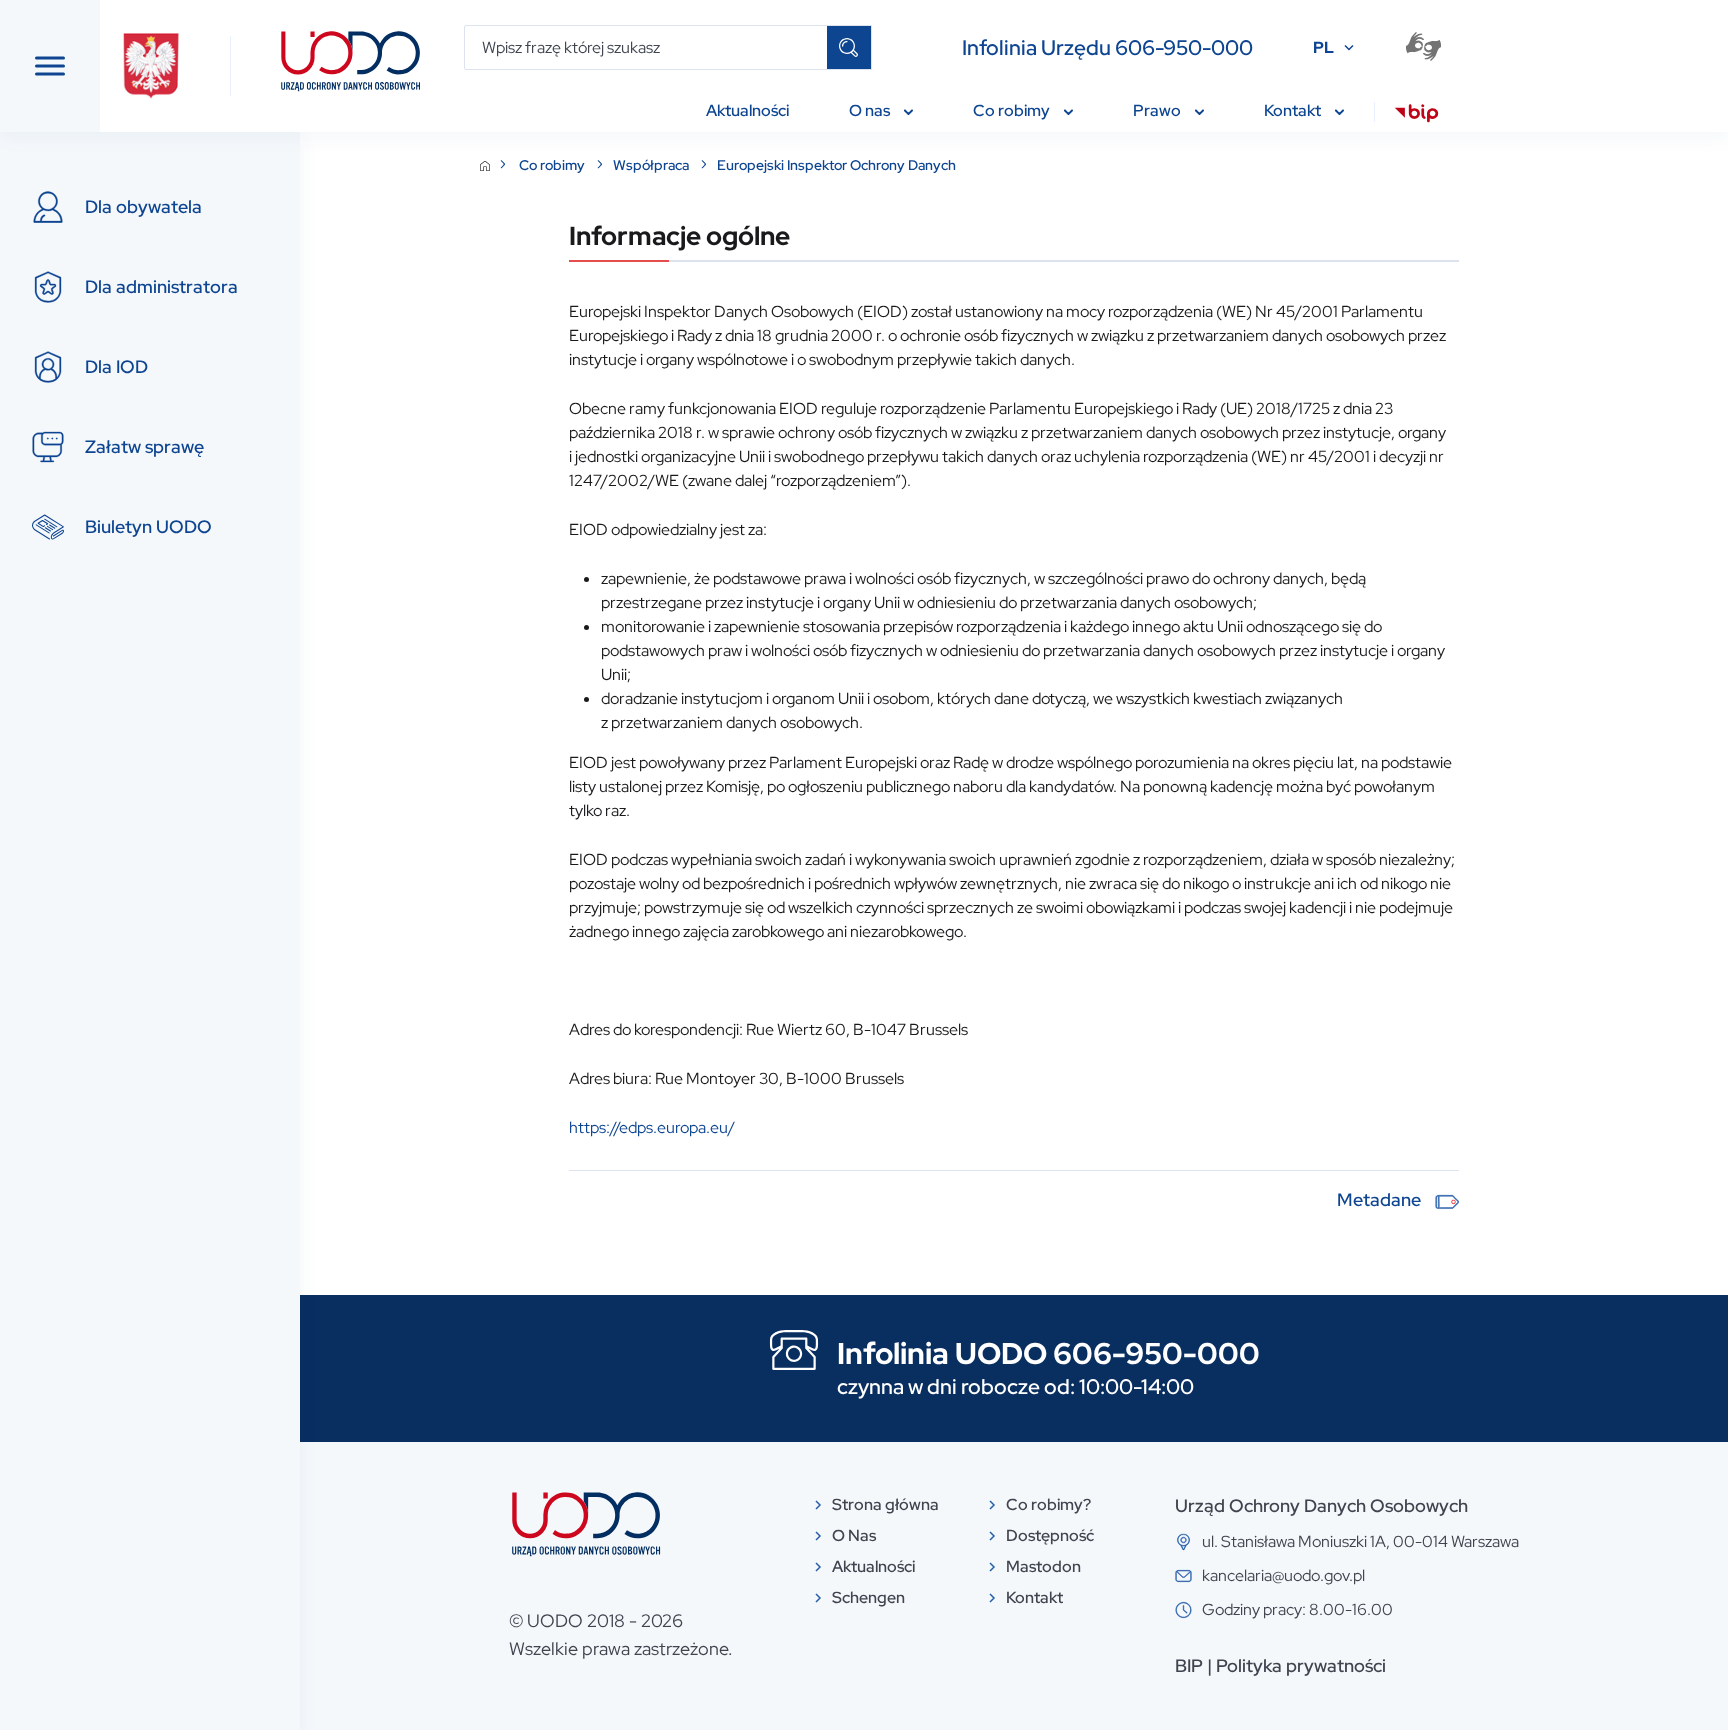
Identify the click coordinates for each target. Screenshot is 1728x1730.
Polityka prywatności (1301, 1665)
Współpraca (652, 165)
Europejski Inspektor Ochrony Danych (836, 165)
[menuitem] (1416, 116)
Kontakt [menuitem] (1294, 110)
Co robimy (553, 165)
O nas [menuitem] (871, 110)
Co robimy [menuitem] (1013, 110)
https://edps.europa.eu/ (652, 1127)
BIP (1189, 1665)
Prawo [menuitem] (1158, 110)
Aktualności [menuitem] (747, 110)
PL (1323, 47)
